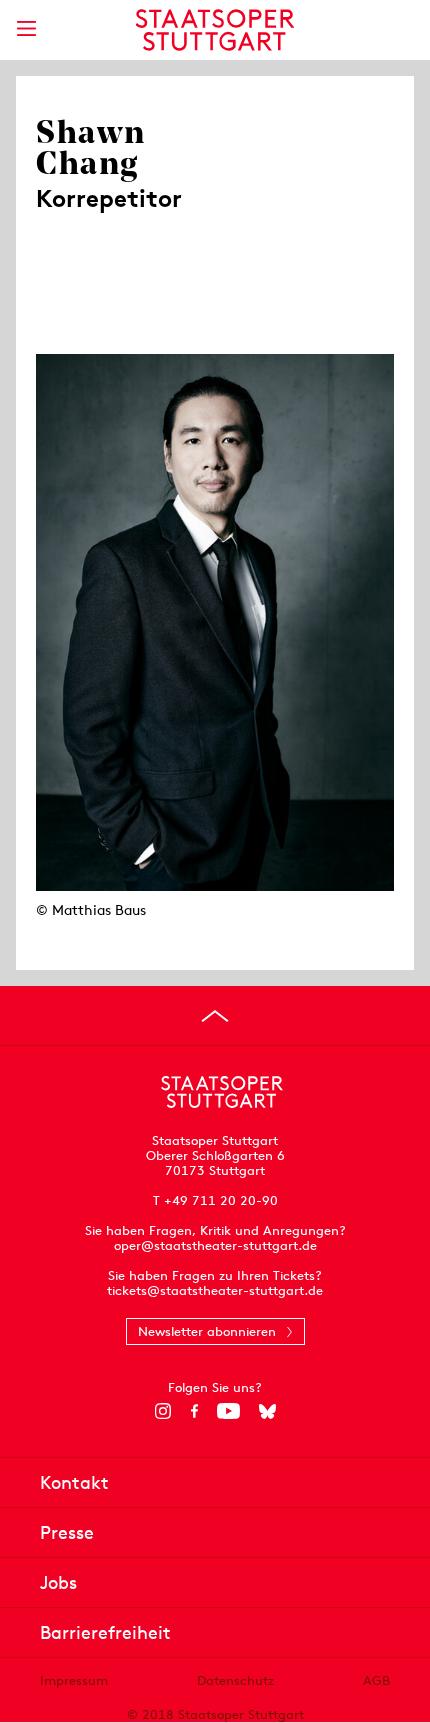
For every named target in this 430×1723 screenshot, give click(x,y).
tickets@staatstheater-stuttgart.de (215, 1290)
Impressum (74, 1680)
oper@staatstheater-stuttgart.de (215, 1245)
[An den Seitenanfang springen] (215, 1016)
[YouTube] (228, 1411)
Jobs (58, 1582)
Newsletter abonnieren (207, 1331)
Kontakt (74, 1482)
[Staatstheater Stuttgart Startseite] (215, 30)
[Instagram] (163, 1411)
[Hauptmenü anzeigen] (26, 28)
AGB (376, 1680)
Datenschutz (235, 1680)
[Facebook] (194, 1411)
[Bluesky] (267, 1411)
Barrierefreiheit (105, 1632)
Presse (67, 1532)
